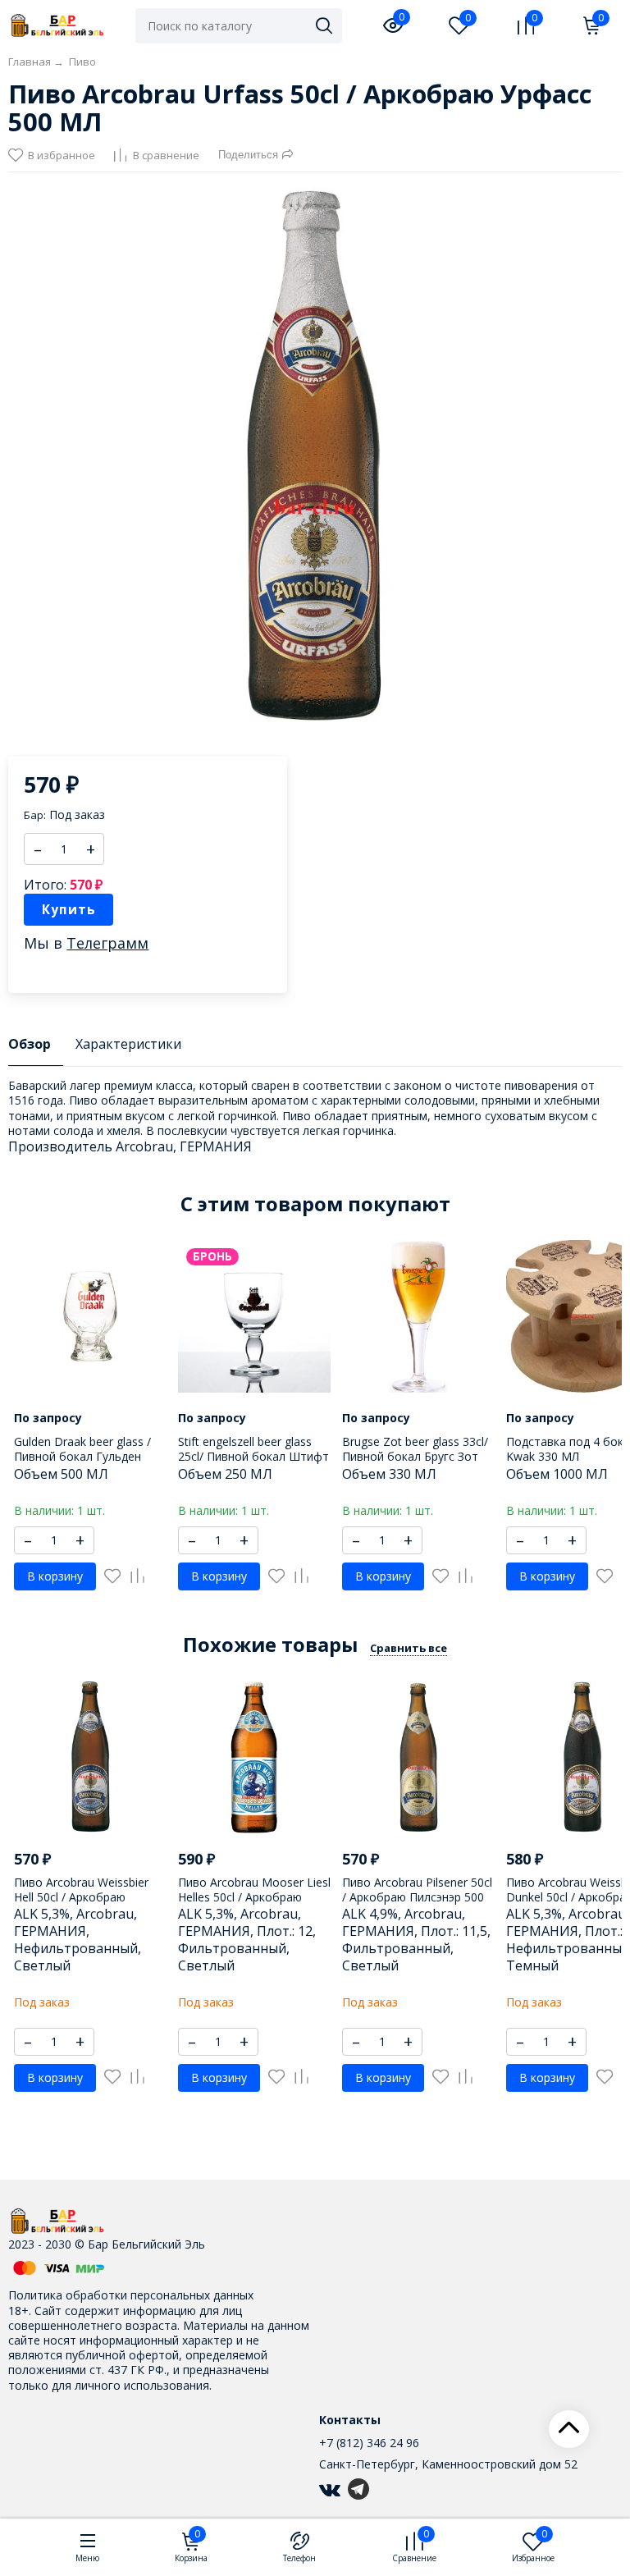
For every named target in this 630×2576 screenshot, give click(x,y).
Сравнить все (409, 1648)
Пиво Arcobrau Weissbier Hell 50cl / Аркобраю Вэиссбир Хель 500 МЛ (81, 1897)
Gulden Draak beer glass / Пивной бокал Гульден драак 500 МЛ (82, 1456)
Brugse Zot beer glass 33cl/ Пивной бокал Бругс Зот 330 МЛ (415, 1456)
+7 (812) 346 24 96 (369, 2443)
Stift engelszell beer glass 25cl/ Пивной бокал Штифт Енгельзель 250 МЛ (253, 1456)
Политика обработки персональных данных (131, 2295)
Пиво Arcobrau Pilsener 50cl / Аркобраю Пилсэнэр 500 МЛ (417, 1897)
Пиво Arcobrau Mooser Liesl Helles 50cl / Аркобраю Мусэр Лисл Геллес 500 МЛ (254, 1897)
